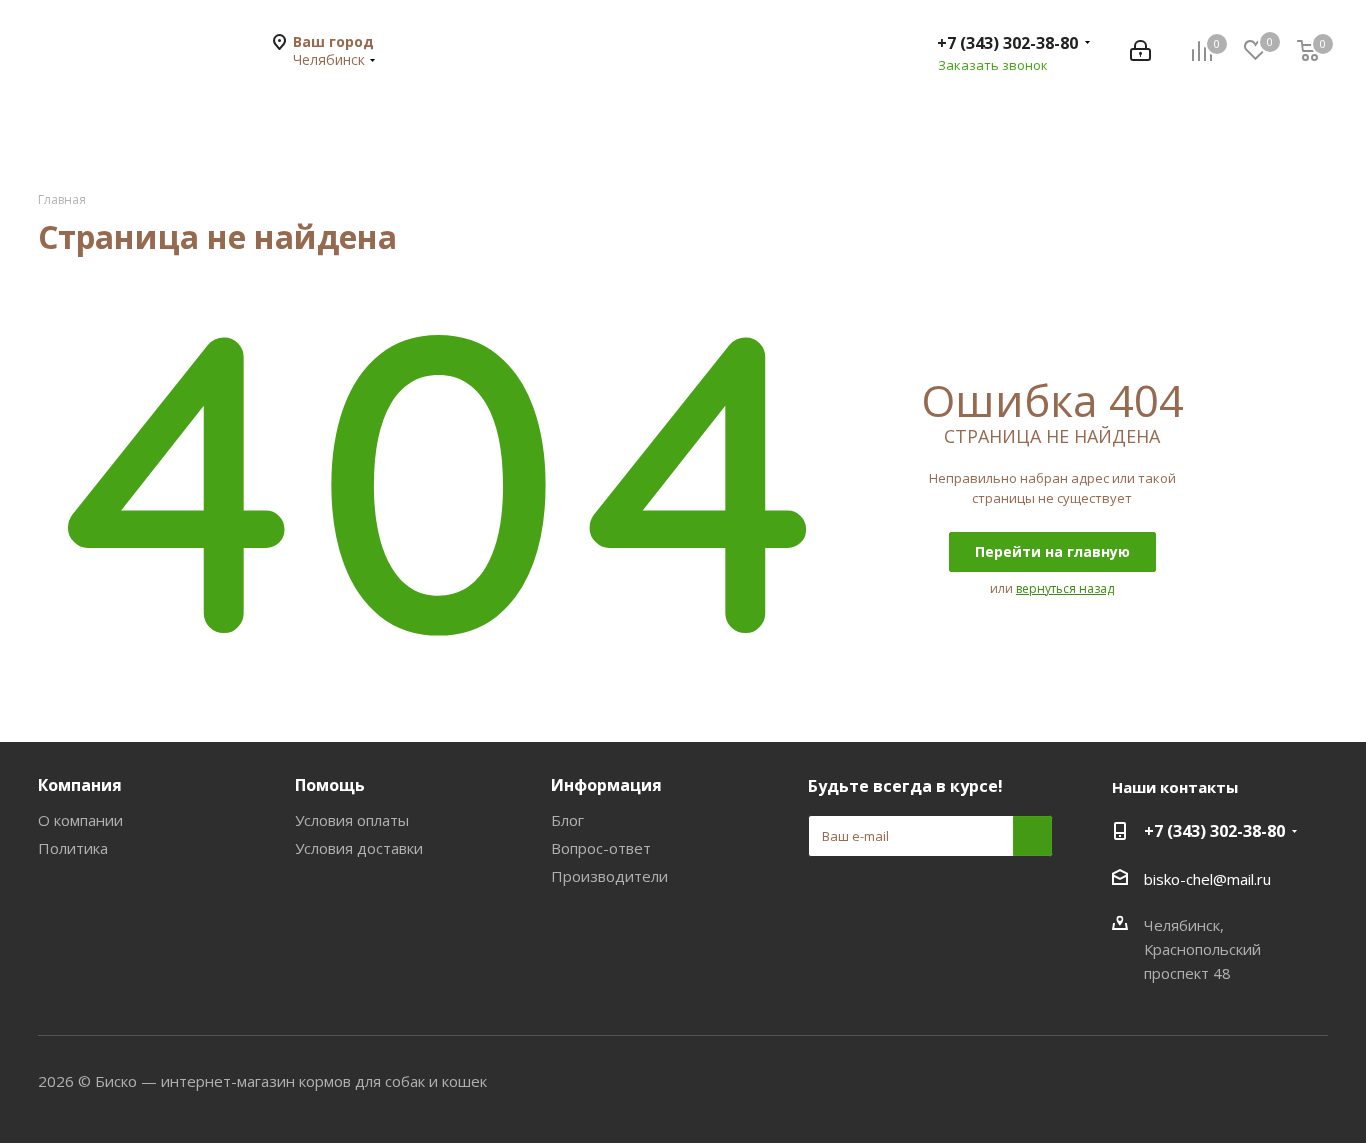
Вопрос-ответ (601, 848)
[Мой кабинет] (1140, 51)
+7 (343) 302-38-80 (1007, 43)
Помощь (330, 785)
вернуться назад (1065, 588)
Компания (80, 785)
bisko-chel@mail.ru (1207, 879)
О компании (80, 820)
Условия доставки (359, 848)
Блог (567, 820)
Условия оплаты (352, 820)
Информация (606, 785)
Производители (609, 876)
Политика (73, 848)
